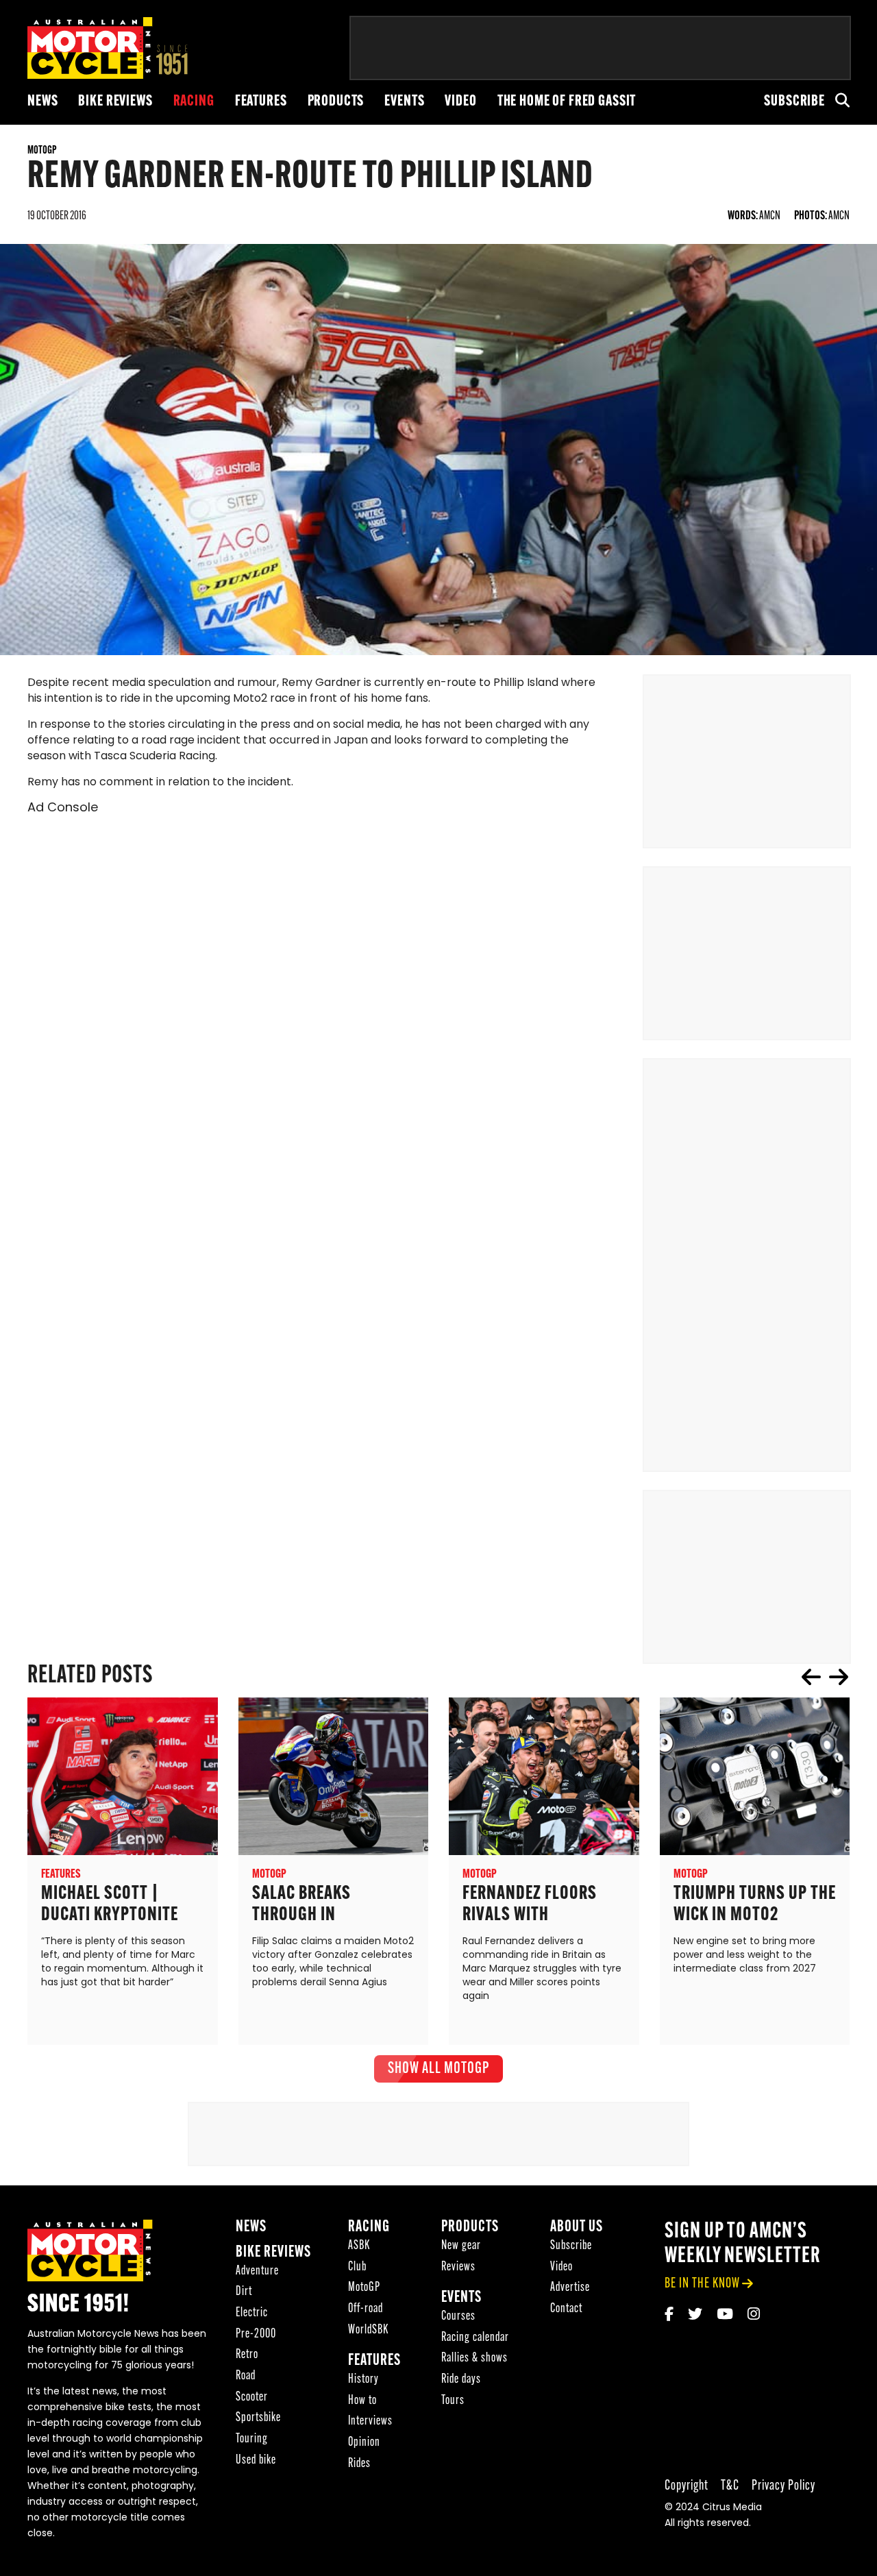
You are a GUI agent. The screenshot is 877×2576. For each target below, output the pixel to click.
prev (811, 1677)
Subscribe (794, 102)
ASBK (359, 2246)
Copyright (687, 2486)
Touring (252, 2439)
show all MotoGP (438, 2069)
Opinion (364, 2443)
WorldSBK (368, 2330)
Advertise (570, 2288)
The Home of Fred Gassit (567, 102)
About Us (577, 2228)
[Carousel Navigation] (825, 1677)
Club (357, 2267)
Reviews (458, 2267)
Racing (194, 102)
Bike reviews (115, 102)
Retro (247, 2355)
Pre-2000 (256, 2334)
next (839, 1677)
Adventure (257, 2271)
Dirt (244, 2292)
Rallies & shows (474, 2358)
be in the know (702, 2284)
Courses (458, 2317)
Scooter (252, 2397)
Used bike (256, 2461)
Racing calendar (475, 2338)
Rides (359, 2464)
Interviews (370, 2421)
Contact (566, 2309)
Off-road (366, 2309)
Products (336, 102)
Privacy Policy (783, 2486)
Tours (453, 2401)
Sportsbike (258, 2418)
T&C (730, 2486)
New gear (461, 2246)
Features (261, 102)
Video (460, 102)
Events (404, 102)
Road (246, 2376)
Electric (252, 2313)
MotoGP (364, 2288)
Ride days (461, 2380)
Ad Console (63, 809)
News (42, 102)
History (363, 2380)
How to (362, 2401)
